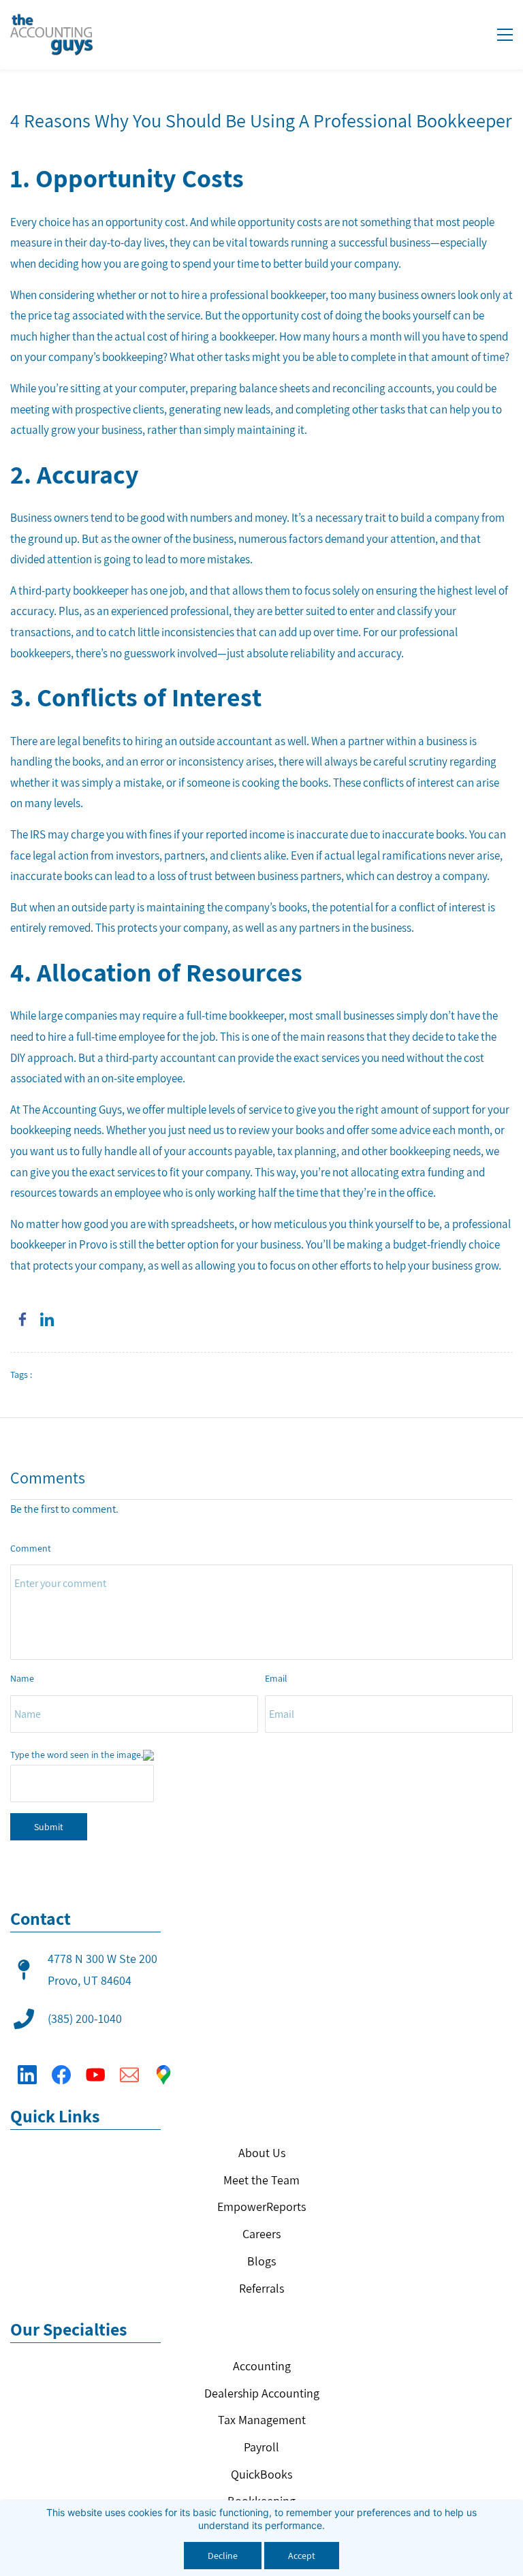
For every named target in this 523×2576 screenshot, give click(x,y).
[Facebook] (61, 2075)
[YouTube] (95, 2075)
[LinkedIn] (27, 2075)
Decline (223, 2556)
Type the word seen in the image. (77, 1755)
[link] (22, 1319)
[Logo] (52, 35)
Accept (302, 2556)
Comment (31, 1548)
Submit (49, 1827)
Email (276, 1678)
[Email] (129, 2075)
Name (22, 1678)
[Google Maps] (163, 2075)
